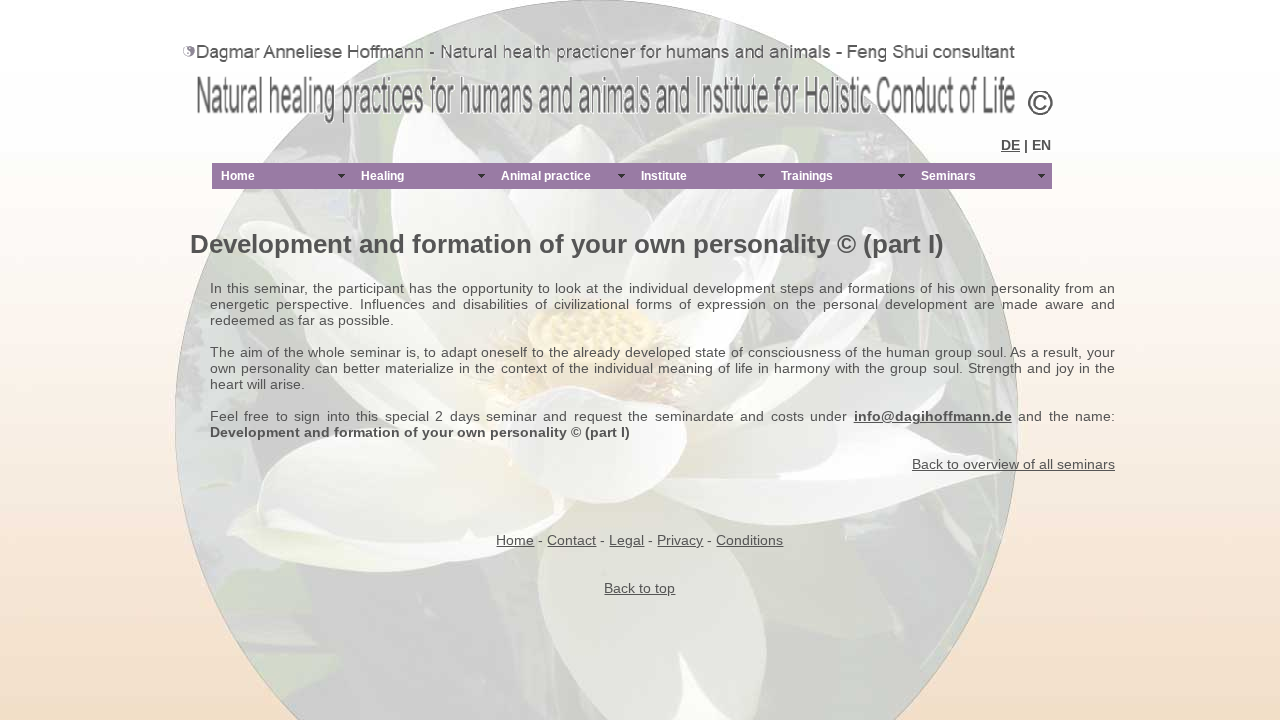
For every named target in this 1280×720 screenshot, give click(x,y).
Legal (626, 540)
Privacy (680, 540)
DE (1010, 145)
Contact (571, 540)
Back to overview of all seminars (1013, 464)
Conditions (749, 540)
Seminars (948, 176)
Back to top (639, 588)
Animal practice (546, 176)
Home (238, 176)
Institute (664, 176)
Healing (382, 176)
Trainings (807, 176)
